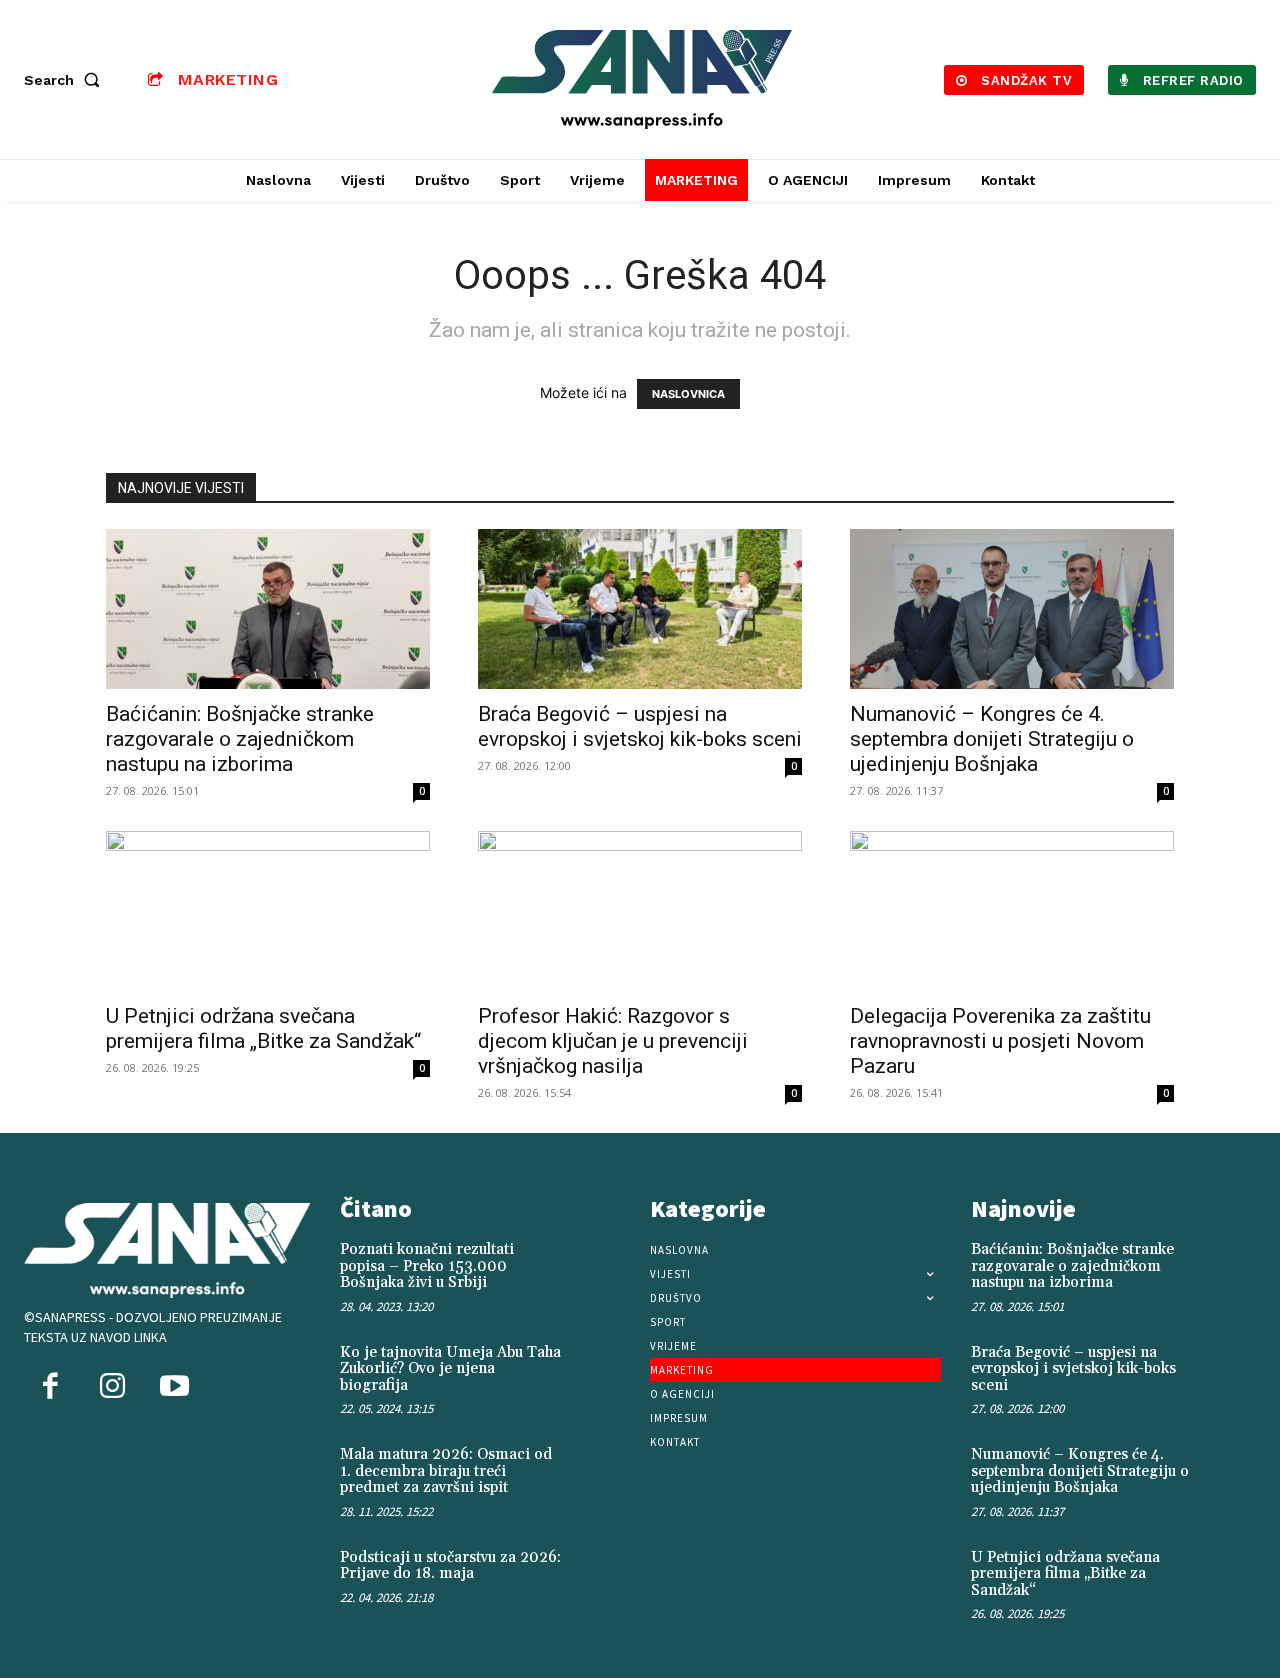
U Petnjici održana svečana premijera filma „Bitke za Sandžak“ (263, 1028)
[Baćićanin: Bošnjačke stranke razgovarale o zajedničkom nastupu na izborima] (268, 609)
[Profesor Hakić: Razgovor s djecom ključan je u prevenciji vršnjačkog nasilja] (640, 911)
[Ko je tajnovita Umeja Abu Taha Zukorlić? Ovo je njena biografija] (601, 1370)
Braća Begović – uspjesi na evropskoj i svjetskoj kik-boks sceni (640, 726)
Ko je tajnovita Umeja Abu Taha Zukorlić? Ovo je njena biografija (450, 1369)
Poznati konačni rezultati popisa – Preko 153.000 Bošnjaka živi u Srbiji (427, 1266)
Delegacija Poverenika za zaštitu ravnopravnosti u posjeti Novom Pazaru (1000, 1041)
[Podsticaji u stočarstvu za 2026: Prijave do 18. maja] (601, 1575)
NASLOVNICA (688, 394)
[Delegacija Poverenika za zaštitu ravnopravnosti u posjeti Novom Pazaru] (1012, 911)
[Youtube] (174, 1388)
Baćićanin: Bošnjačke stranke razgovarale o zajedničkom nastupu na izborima (240, 739)
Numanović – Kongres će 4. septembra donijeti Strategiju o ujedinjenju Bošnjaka (992, 739)
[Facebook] (50, 1388)
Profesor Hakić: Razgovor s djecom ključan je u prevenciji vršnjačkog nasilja (613, 1041)
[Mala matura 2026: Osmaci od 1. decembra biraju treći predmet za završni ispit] (601, 1472)
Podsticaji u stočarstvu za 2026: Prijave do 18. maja (450, 1566)
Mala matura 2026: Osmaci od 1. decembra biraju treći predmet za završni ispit (446, 1471)
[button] (66, 80)
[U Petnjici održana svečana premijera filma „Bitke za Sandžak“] (268, 911)
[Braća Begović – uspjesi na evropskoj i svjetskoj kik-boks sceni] (640, 609)
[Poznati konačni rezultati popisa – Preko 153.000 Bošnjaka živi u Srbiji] (601, 1267)
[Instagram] (112, 1388)
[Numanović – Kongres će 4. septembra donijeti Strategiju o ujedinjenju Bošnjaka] (1012, 609)
